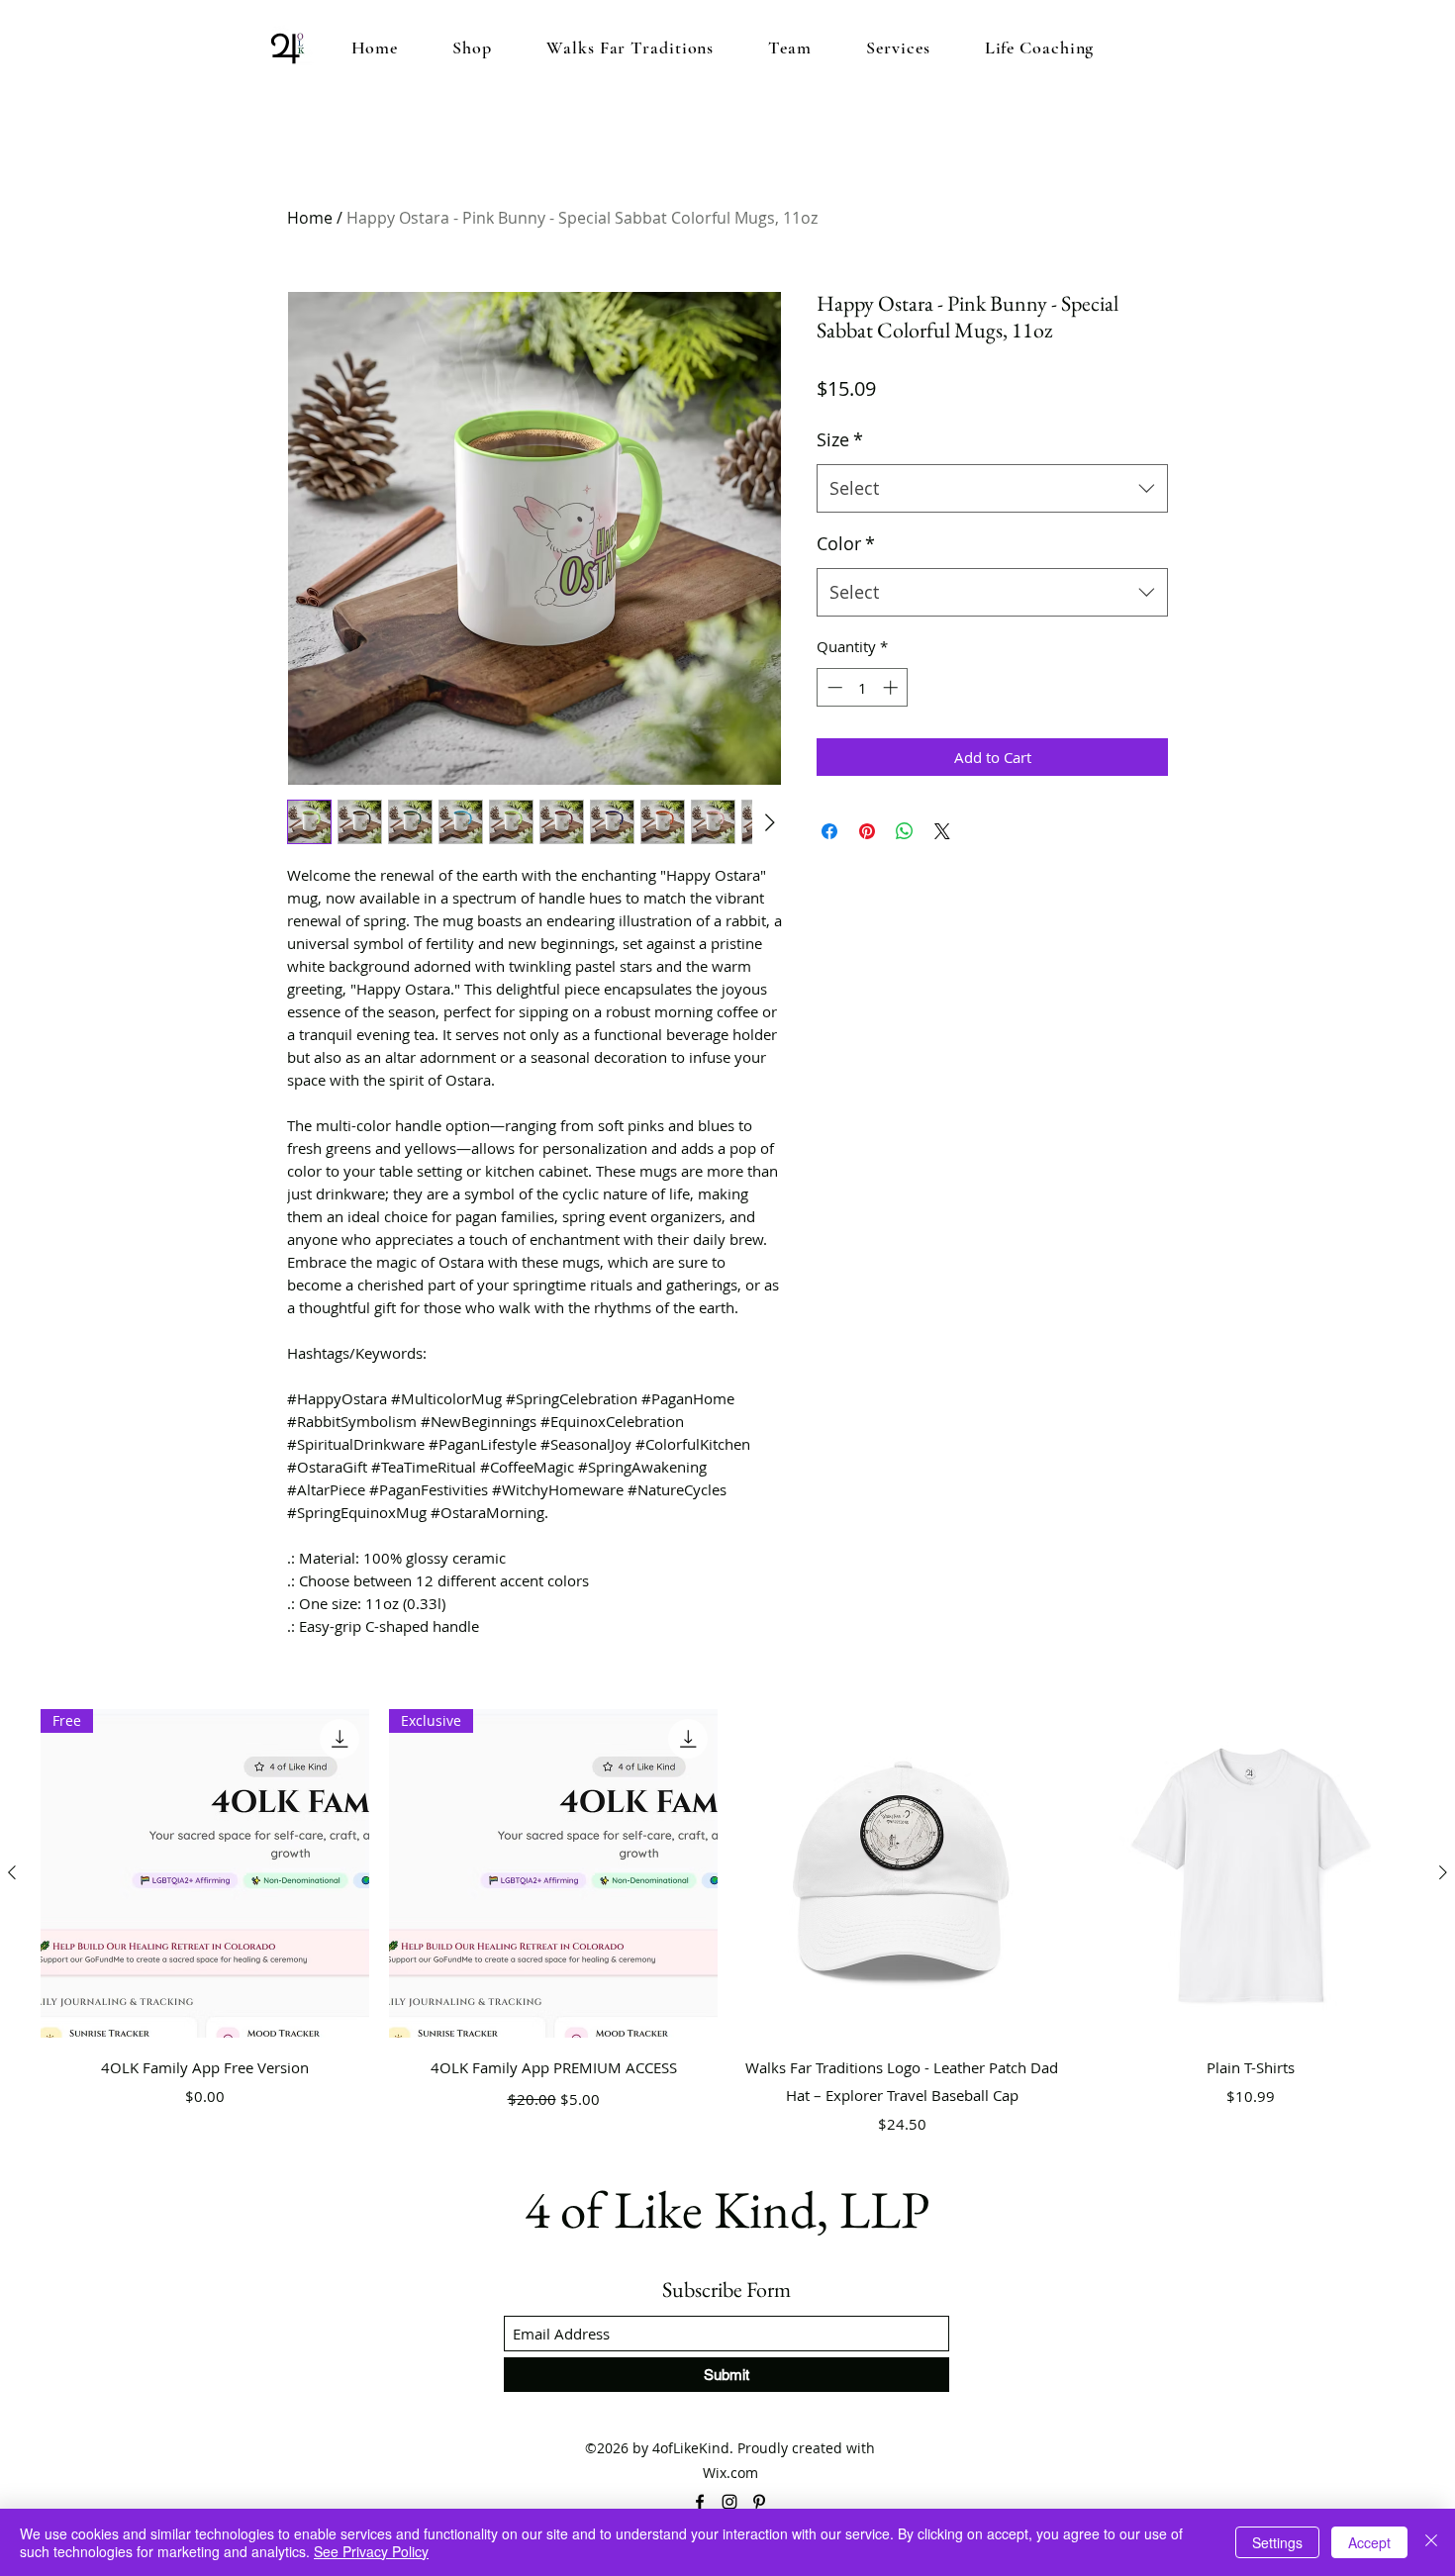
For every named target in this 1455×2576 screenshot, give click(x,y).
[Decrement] (833, 687)
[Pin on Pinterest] (867, 831)
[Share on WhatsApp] (905, 831)
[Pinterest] (759, 2502)
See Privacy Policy (371, 2551)
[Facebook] (700, 2502)
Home (310, 218)
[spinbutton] (863, 687)
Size (840, 439)
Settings (1277, 2542)
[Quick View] (902, 1873)
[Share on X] (942, 831)
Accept (1369, 2542)
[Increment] (892, 687)
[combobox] (992, 489)
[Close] (1431, 2542)
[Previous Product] (12, 1872)
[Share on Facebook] (829, 831)
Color (846, 543)
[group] (727, 1925)
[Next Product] (1443, 1872)
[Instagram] (729, 2502)
